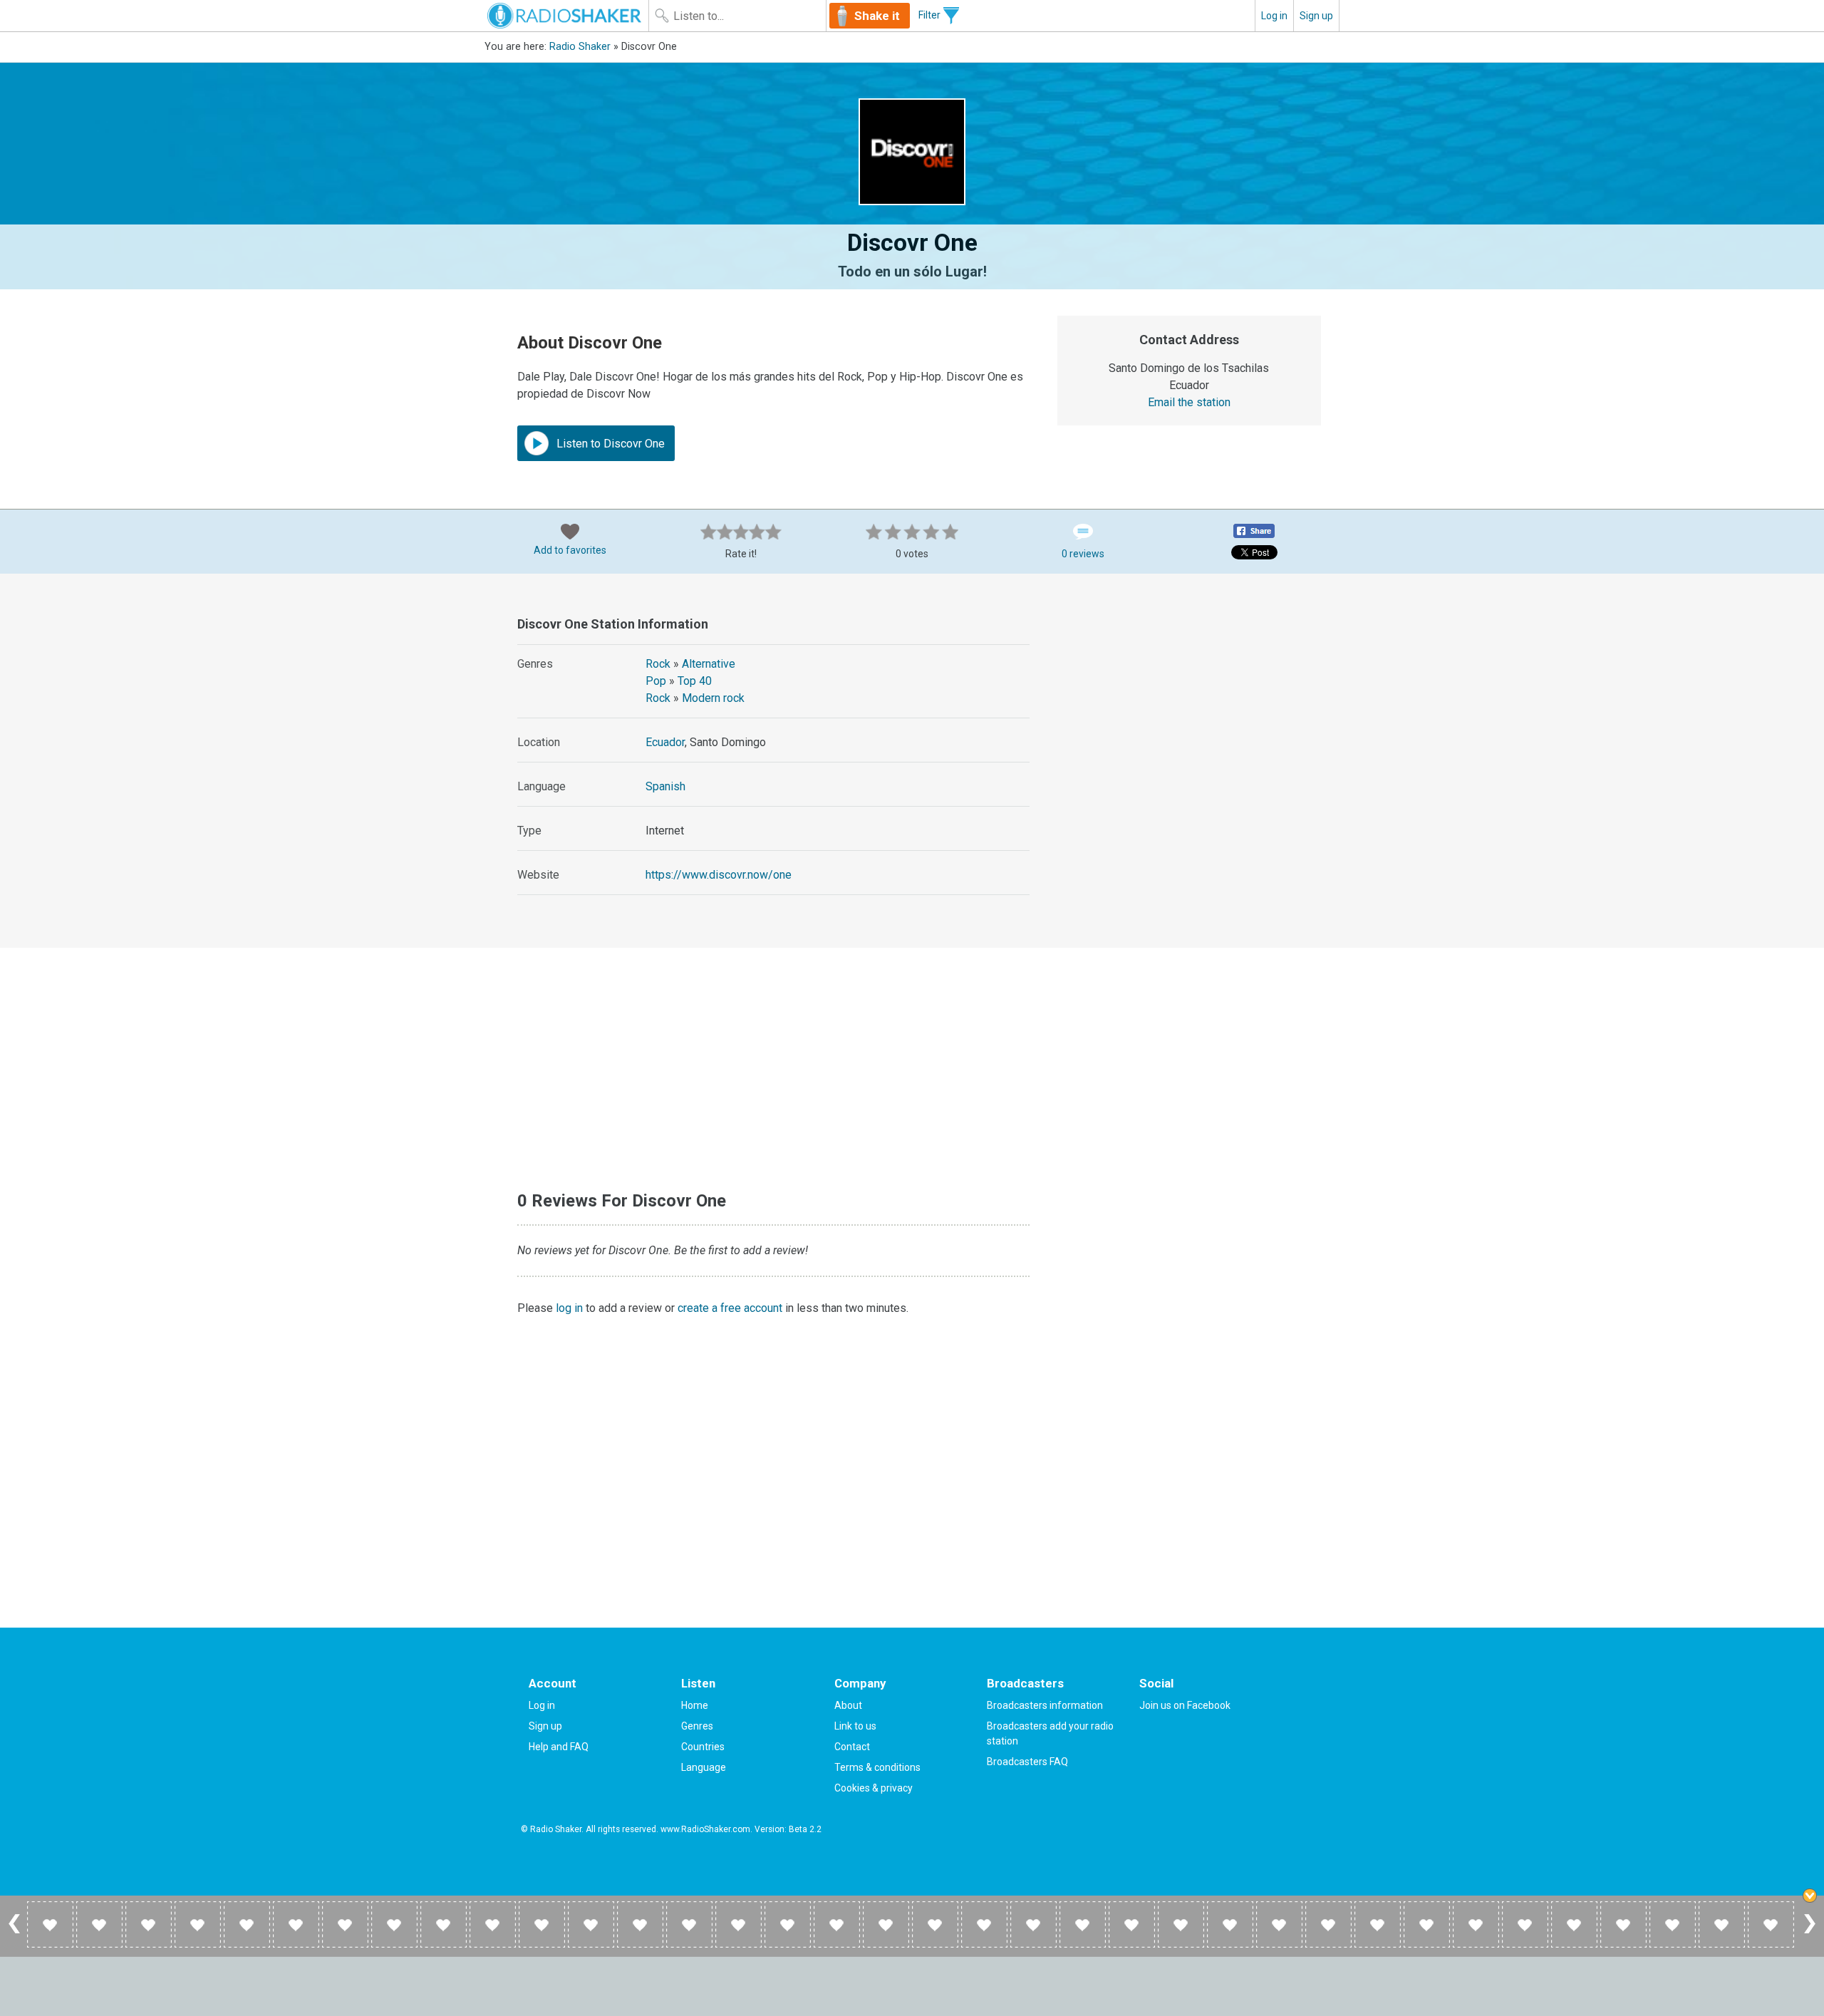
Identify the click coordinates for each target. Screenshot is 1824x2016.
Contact (852, 1747)
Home (695, 1705)
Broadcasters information (1045, 1705)
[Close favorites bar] (1810, 1896)
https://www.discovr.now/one (719, 875)
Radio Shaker (580, 47)
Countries (703, 1747)
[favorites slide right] (1810, 1933)
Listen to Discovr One (609, 444)
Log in (1274, 16)
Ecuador (665, 742)
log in (569, 1308)
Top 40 (695, 681)
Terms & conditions (877, 1767)
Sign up (1316, 16)
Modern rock (713, 698)
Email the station (1189, 402)
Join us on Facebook (1185, 1705)
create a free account (730, 1308)
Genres (697, 1726)
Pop (656, 681)
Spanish (665, 786)
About (848, 1705)
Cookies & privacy (874, 1788)
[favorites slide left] (14, 1933)
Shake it (877, 16)
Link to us (855, 1726)
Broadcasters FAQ (1027, 1762)
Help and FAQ (559, 1747)
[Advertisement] (1190, 700)
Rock (658, 664)
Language (704, 1767)
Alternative (709, 664)
